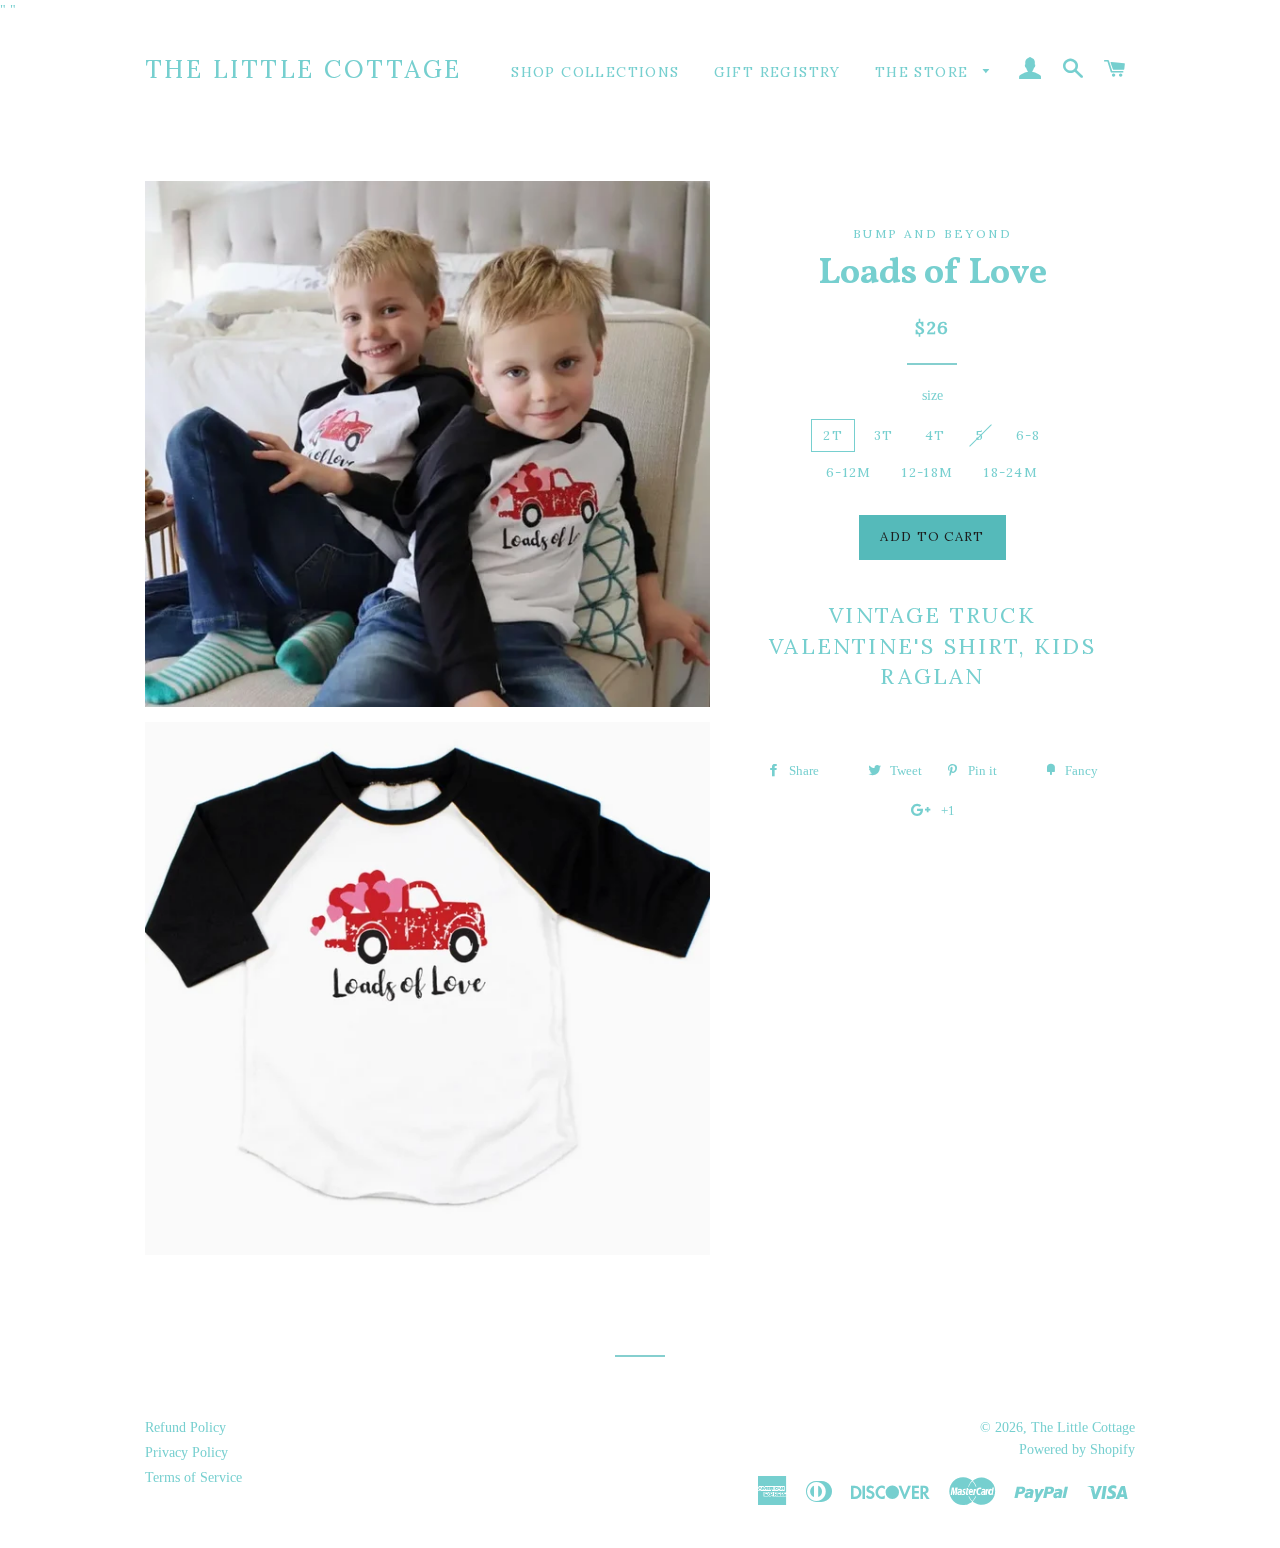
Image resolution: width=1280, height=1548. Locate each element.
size (932, 395)
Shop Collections (595, 72)
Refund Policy (185, 1427)
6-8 (1028, 435)
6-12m (849, 472)
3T (884, 435)
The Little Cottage (303, 69)
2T (833, 435)
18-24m (1011, 472)
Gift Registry (777, 72)
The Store (924, 72)
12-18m (927, 472)
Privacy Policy (186, 1452)
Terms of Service (193, 1477)
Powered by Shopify (1077, 1449)
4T (935, 435)
